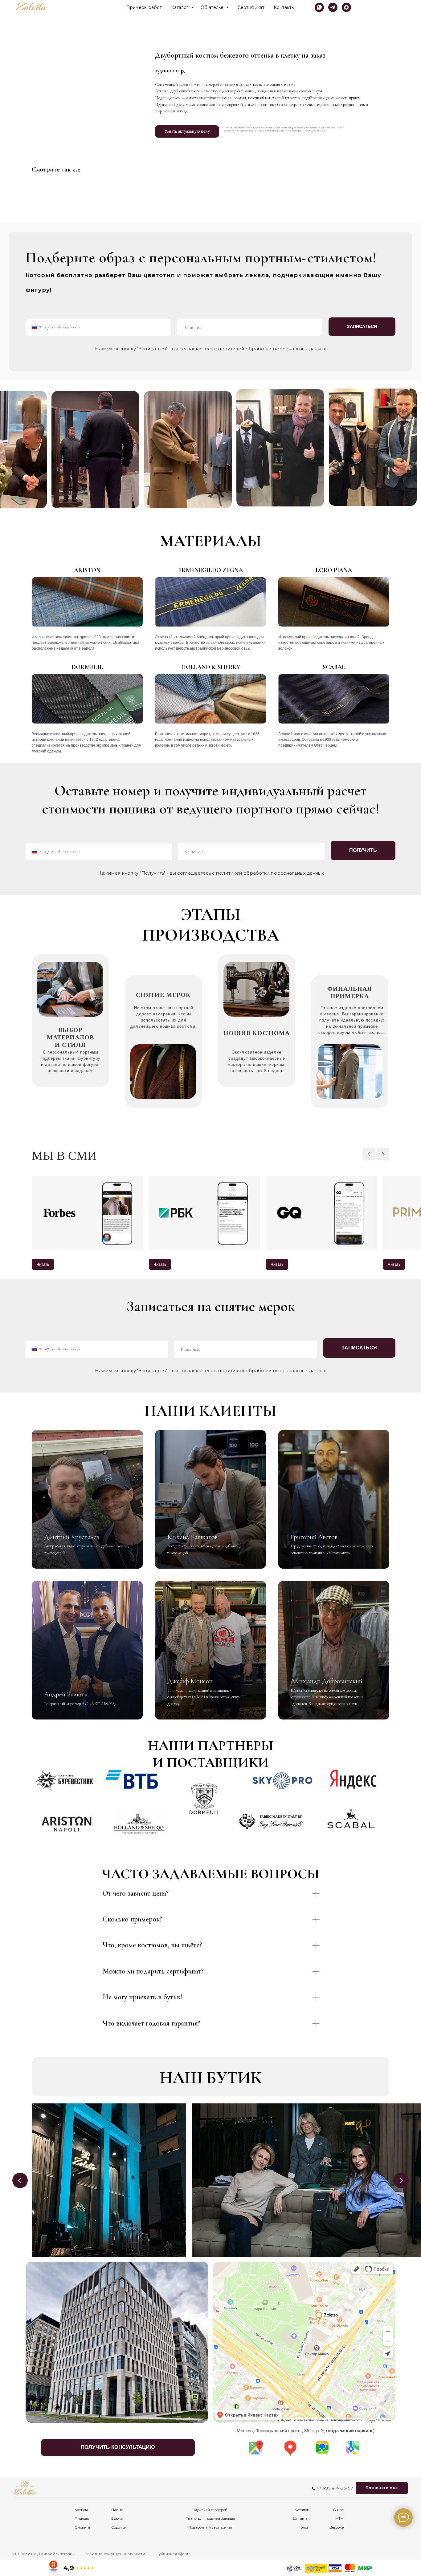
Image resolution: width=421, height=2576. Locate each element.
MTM (339, 2518)
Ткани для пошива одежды (210, 2518)
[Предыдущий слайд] (369, 1154)
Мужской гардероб (211, 2510)
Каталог (180, 7)
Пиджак (82, 2518)
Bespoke (337, 2527)
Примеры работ (144, 7)
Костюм (81, 2510)
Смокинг (83, 2527)
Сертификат (251, 7)
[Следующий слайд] (383, 1154)
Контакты (284, 7)
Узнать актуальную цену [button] (187, 131)
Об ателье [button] (213, 7)
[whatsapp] (319, 7)
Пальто (117, 2510)
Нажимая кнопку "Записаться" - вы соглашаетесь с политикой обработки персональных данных (211, 349)
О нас (338, 2510)
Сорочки (119, 2527)
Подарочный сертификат (210, 2527)
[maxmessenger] (346, 7)
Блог (305, 2527)
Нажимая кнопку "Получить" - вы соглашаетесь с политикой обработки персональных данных (211, 873)
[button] (118, 2447)
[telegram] (333, 7)
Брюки (117, 2518)
